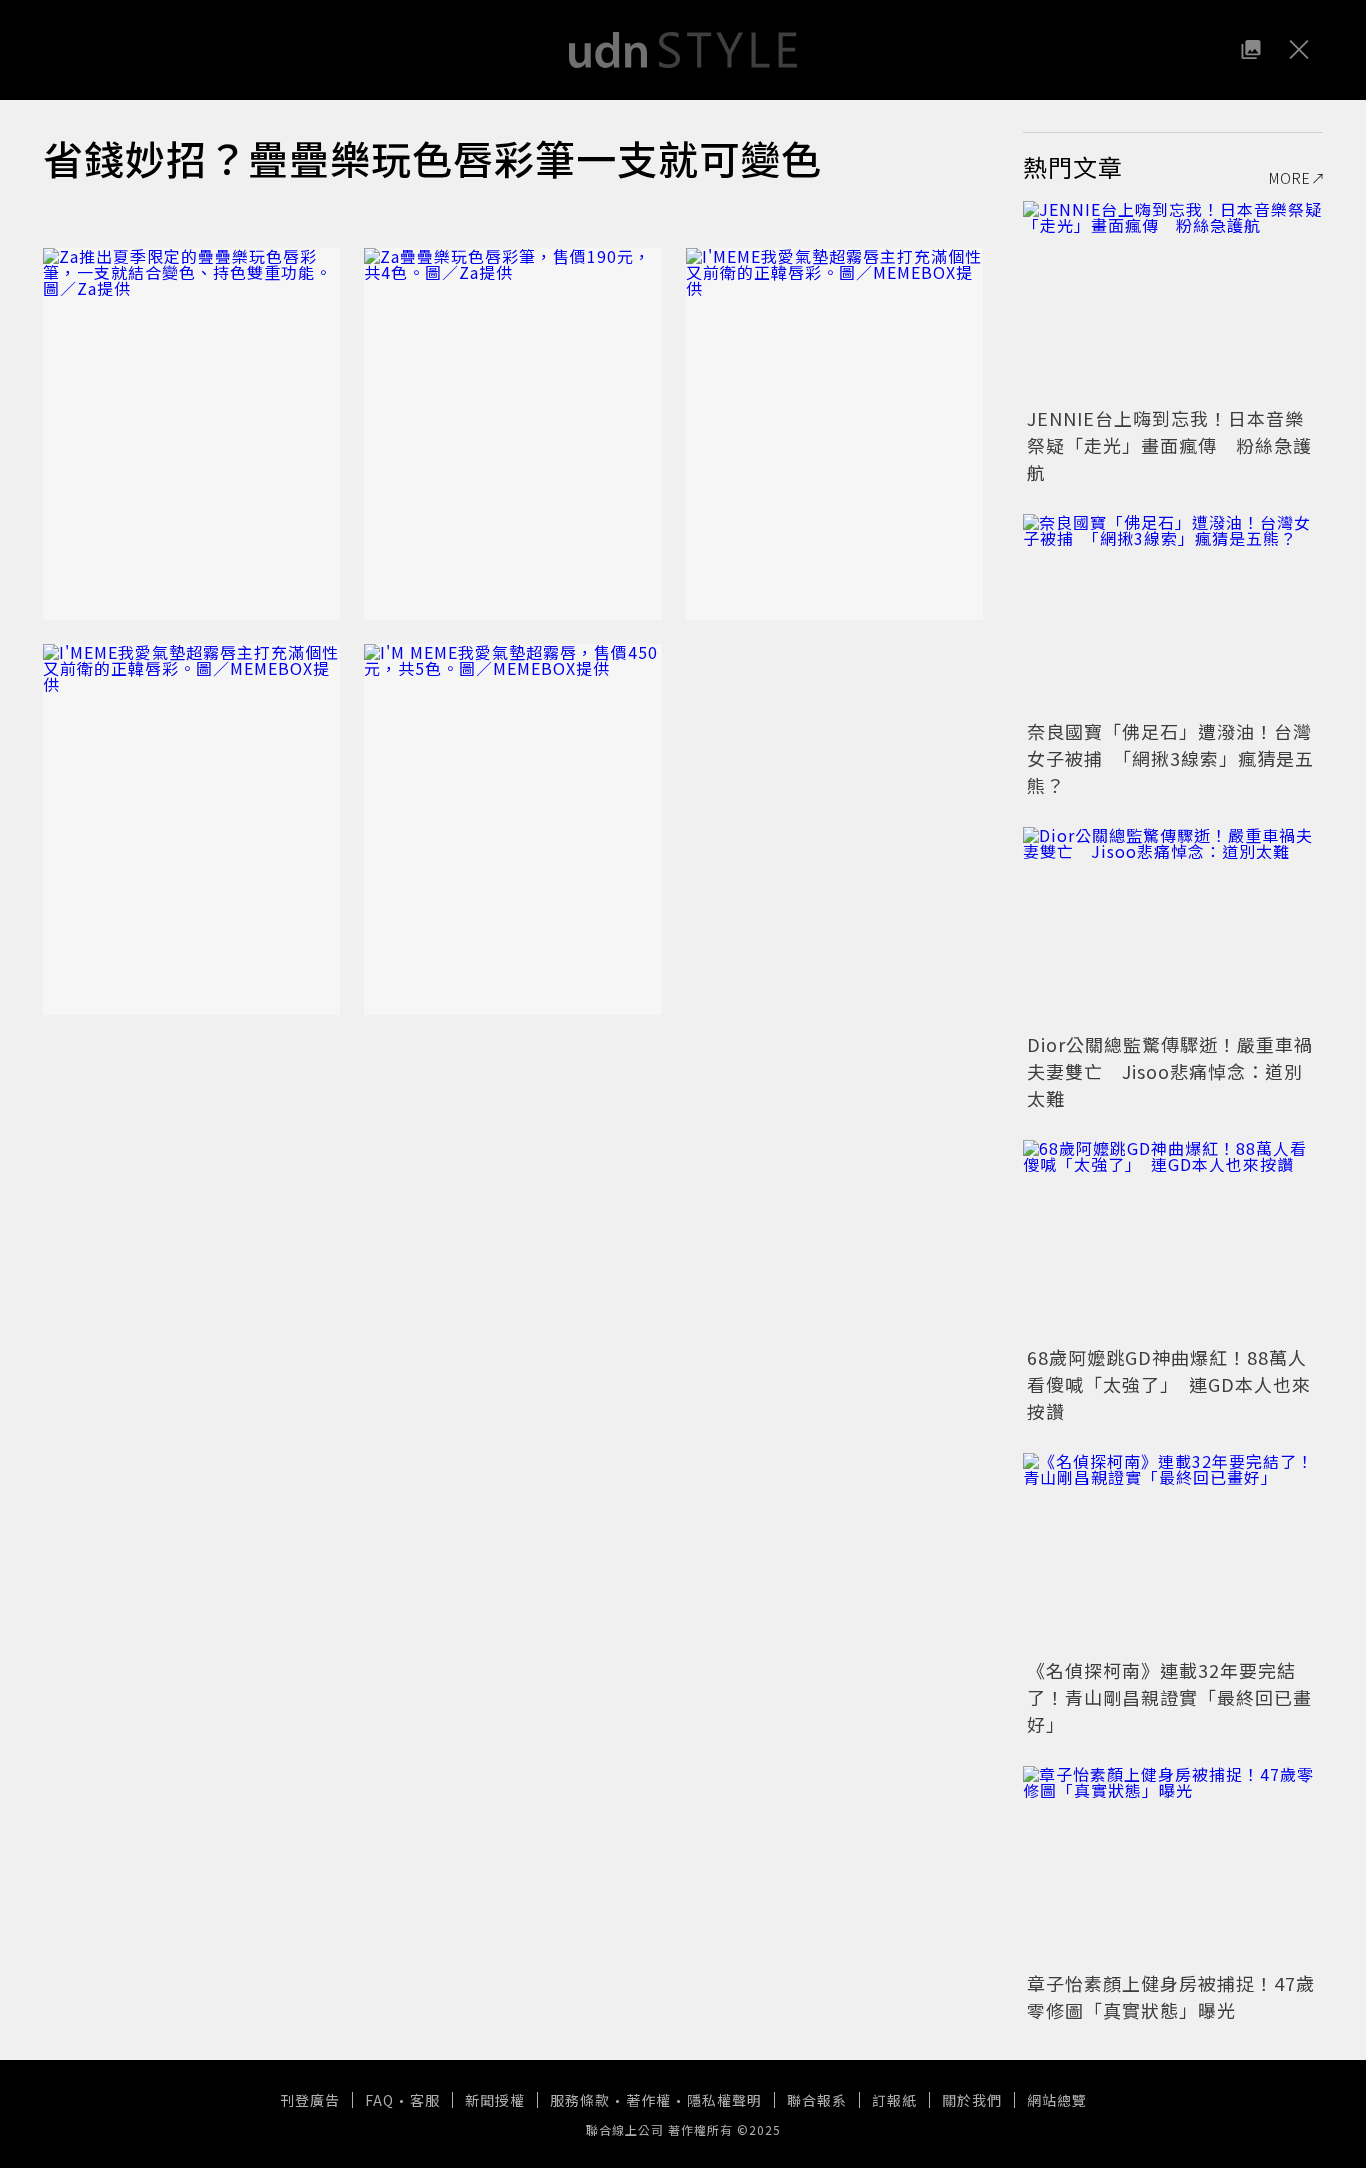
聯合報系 (817, 2100)
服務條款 (580, 2100)
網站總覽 (1057, 2100)
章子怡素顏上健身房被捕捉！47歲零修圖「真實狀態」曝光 (1171, 1996)
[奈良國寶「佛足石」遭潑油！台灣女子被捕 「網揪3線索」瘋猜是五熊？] (1173, 614)
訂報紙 (894, 2100)
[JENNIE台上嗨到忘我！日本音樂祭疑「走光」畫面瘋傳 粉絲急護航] (1173, 301)
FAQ (379, 2100)
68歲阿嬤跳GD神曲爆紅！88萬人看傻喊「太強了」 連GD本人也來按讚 (1169, 1384)
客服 (425, 2100)
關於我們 (972, 2100)
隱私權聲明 (724, 2100)
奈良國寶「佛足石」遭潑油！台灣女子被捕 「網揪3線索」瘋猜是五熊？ (1170, 758)
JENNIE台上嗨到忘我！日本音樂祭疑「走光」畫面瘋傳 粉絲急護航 (1169, 445)
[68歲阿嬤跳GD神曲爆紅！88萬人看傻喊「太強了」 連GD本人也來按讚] (1173, 1240)
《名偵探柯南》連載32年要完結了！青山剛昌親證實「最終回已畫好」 (1169, 1697)
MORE (1290, 178)
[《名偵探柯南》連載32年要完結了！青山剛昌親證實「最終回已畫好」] (1173, 1553)
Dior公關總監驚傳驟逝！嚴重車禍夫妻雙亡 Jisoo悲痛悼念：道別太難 (1170, 1071)
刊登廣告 (310, 2100)
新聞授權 (495, 2100)
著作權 (648, 2100)
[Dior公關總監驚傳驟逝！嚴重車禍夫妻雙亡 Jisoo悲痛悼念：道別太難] (1173, 927)
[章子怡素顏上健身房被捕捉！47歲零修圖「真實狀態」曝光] (1173, 1866)
